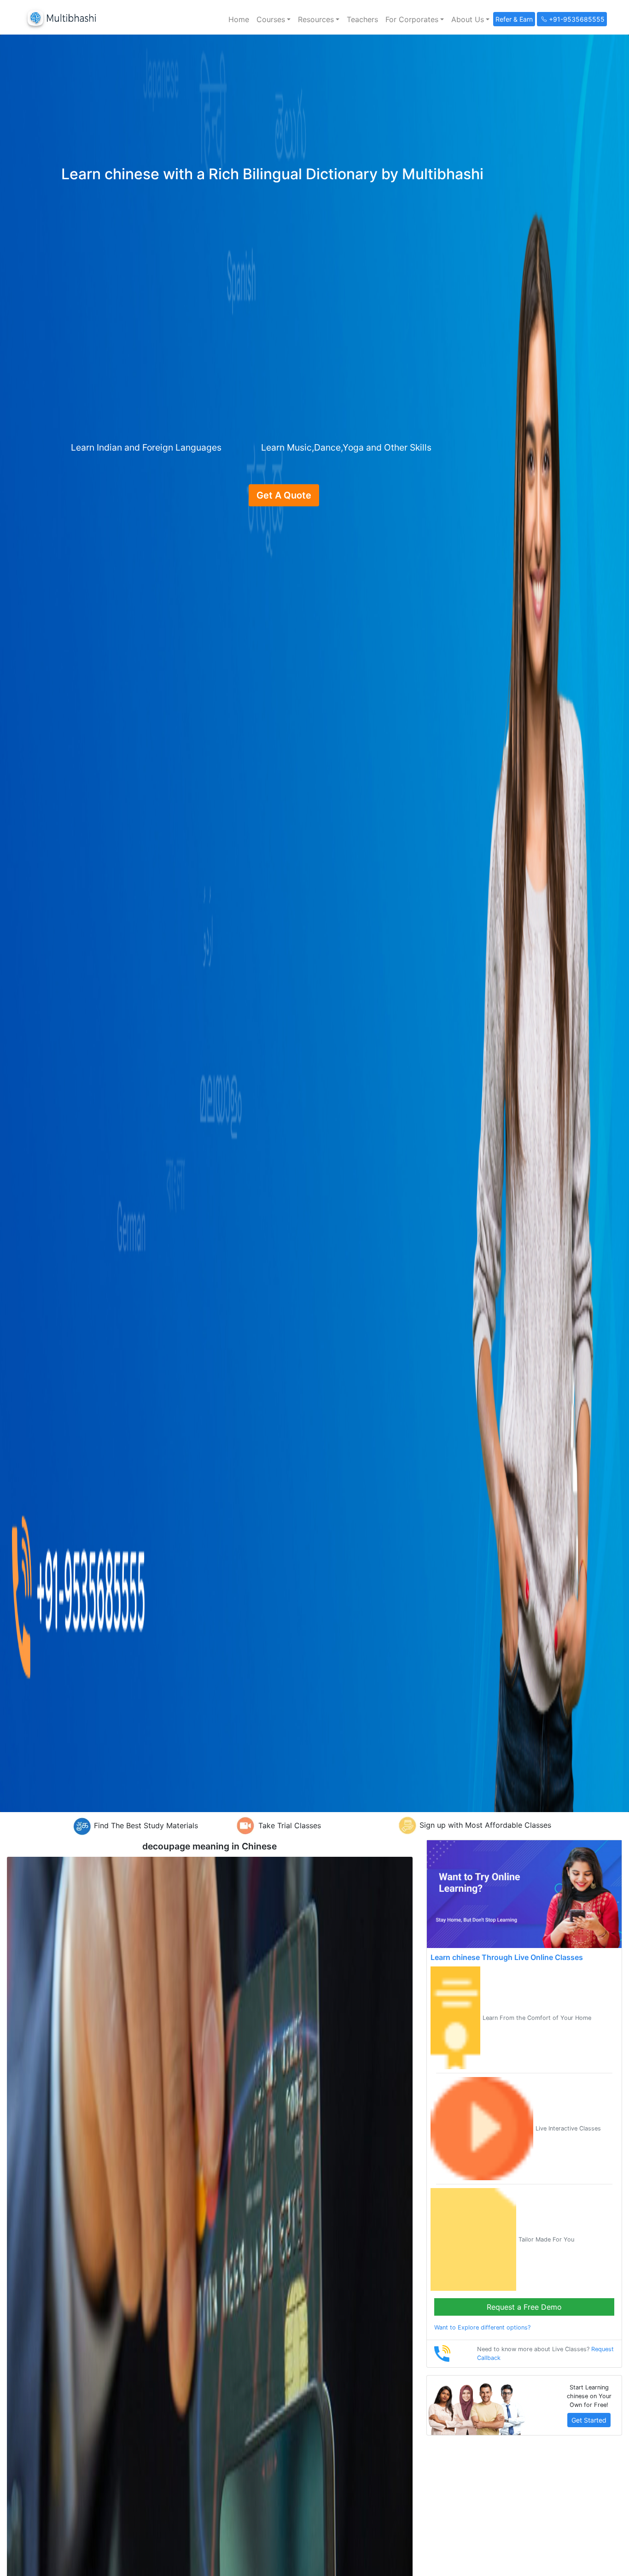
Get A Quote (284, 495)
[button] (274, 19)
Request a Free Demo (524, 2307)
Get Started (589, 2420)
